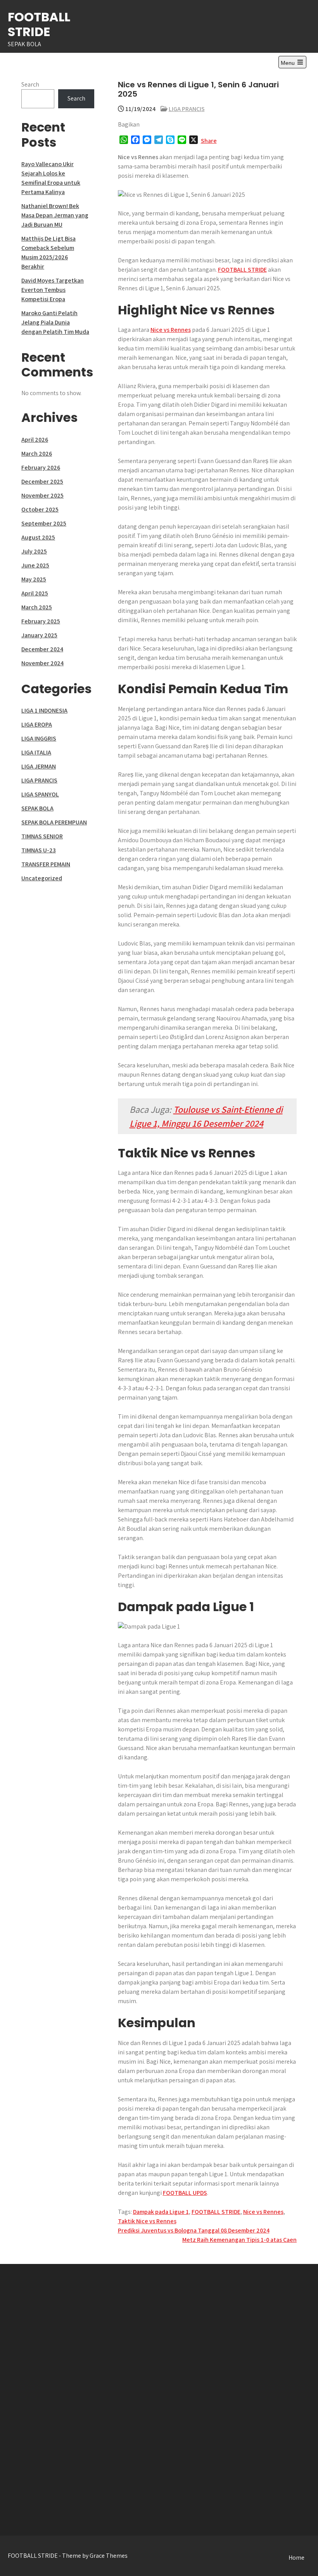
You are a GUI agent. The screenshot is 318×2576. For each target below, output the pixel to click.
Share (209, 141)
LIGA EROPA (37, 724)
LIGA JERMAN (39, 766)
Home (296, 2558)
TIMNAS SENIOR (42, 836)
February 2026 (41, 467)
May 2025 (34, 579)
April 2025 (35, 593)
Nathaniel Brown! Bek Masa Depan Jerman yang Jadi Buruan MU (55, 215)
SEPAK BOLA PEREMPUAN (54, 822)
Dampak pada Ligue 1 (161, 2212)
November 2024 (42, 663)
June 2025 (35, 565)
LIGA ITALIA (36, 752)
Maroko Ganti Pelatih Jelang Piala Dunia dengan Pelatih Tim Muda (55, 322)
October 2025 (40, 509)
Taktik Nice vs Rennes (147, 2221)
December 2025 (42, 481)
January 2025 (39, 635)
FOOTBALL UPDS (185, 2193)
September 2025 (44, 523)
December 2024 (42, 649)
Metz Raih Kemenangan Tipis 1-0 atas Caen (239, 2240)
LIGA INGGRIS (39, 738)
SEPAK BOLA (37, 808)
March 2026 (37, 454)
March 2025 (37, 607)
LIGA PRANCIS (187, 109)
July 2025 (34, 551)
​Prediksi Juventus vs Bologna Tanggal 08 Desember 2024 (194, 2230)
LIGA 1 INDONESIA (44, 710)
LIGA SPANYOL (40, 794)
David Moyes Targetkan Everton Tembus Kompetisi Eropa (53, 290)
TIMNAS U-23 (39, 850)
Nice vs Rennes (171, 330)
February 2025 (41, 621)
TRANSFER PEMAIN (46, 864)
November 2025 (42, 495)
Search (30, 84)
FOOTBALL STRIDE (39, 24)
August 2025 (38, 537)
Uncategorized (42, 878)
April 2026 (35, 440)
